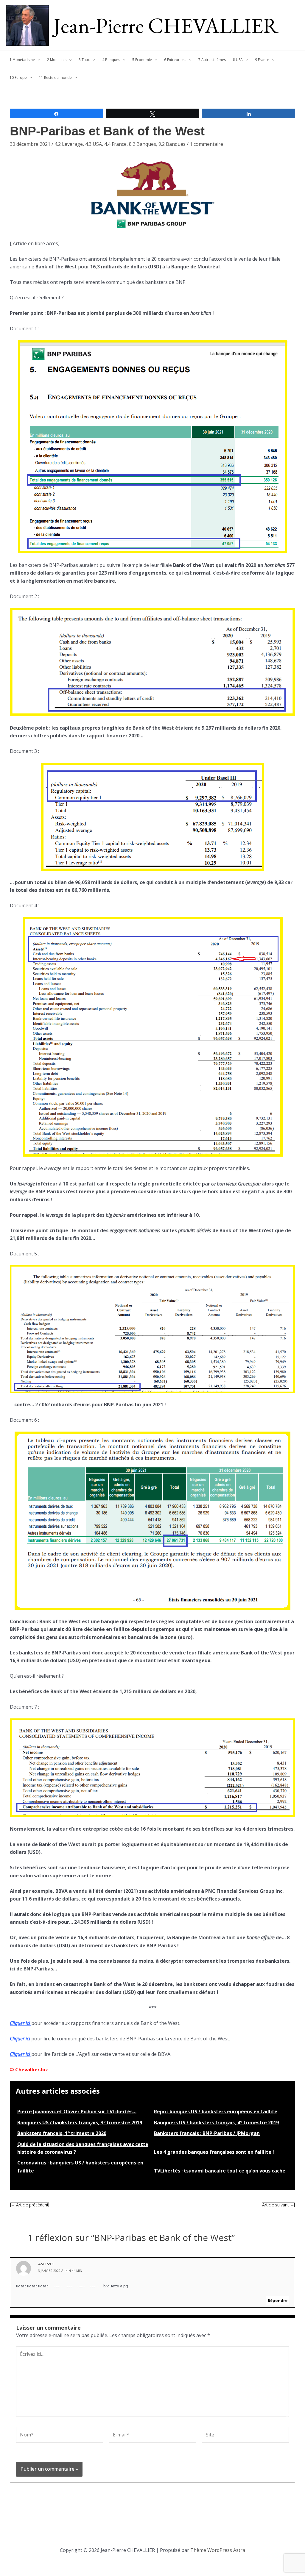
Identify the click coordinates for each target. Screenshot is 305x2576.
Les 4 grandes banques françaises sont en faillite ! (214, 2152)
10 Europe (18, 78)
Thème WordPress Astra (218, 2550)
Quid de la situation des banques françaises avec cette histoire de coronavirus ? (83, 2148)
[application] (37, 60)
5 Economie (142, 60)
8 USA (238, 60)
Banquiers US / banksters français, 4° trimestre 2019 (216, 2123)
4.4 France (115, 144)
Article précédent (30, 2205)
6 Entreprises (175, 60)
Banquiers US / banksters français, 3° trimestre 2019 (80, 2123)
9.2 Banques (172, 144)
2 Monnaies (57, 60)
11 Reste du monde (55, 78)
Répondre (278, 2300)
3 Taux (84, 60)
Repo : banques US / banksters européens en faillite (216, 2112)
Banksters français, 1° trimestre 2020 (62, 2133)
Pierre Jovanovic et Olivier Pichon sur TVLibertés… (77, 2112)
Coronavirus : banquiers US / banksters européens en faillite (80, 2167)
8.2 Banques (143, 144)
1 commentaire (206, 144)
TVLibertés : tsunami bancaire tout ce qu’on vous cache (220, 2171)
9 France (262, 60)
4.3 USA (94, 144)
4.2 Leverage (69, 144)
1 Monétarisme (22, 60)
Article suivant (278, 2205)
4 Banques (111, 60)
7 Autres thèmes (212, 60)
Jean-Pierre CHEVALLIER (166, 25)
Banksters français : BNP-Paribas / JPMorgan (207, 2133)
